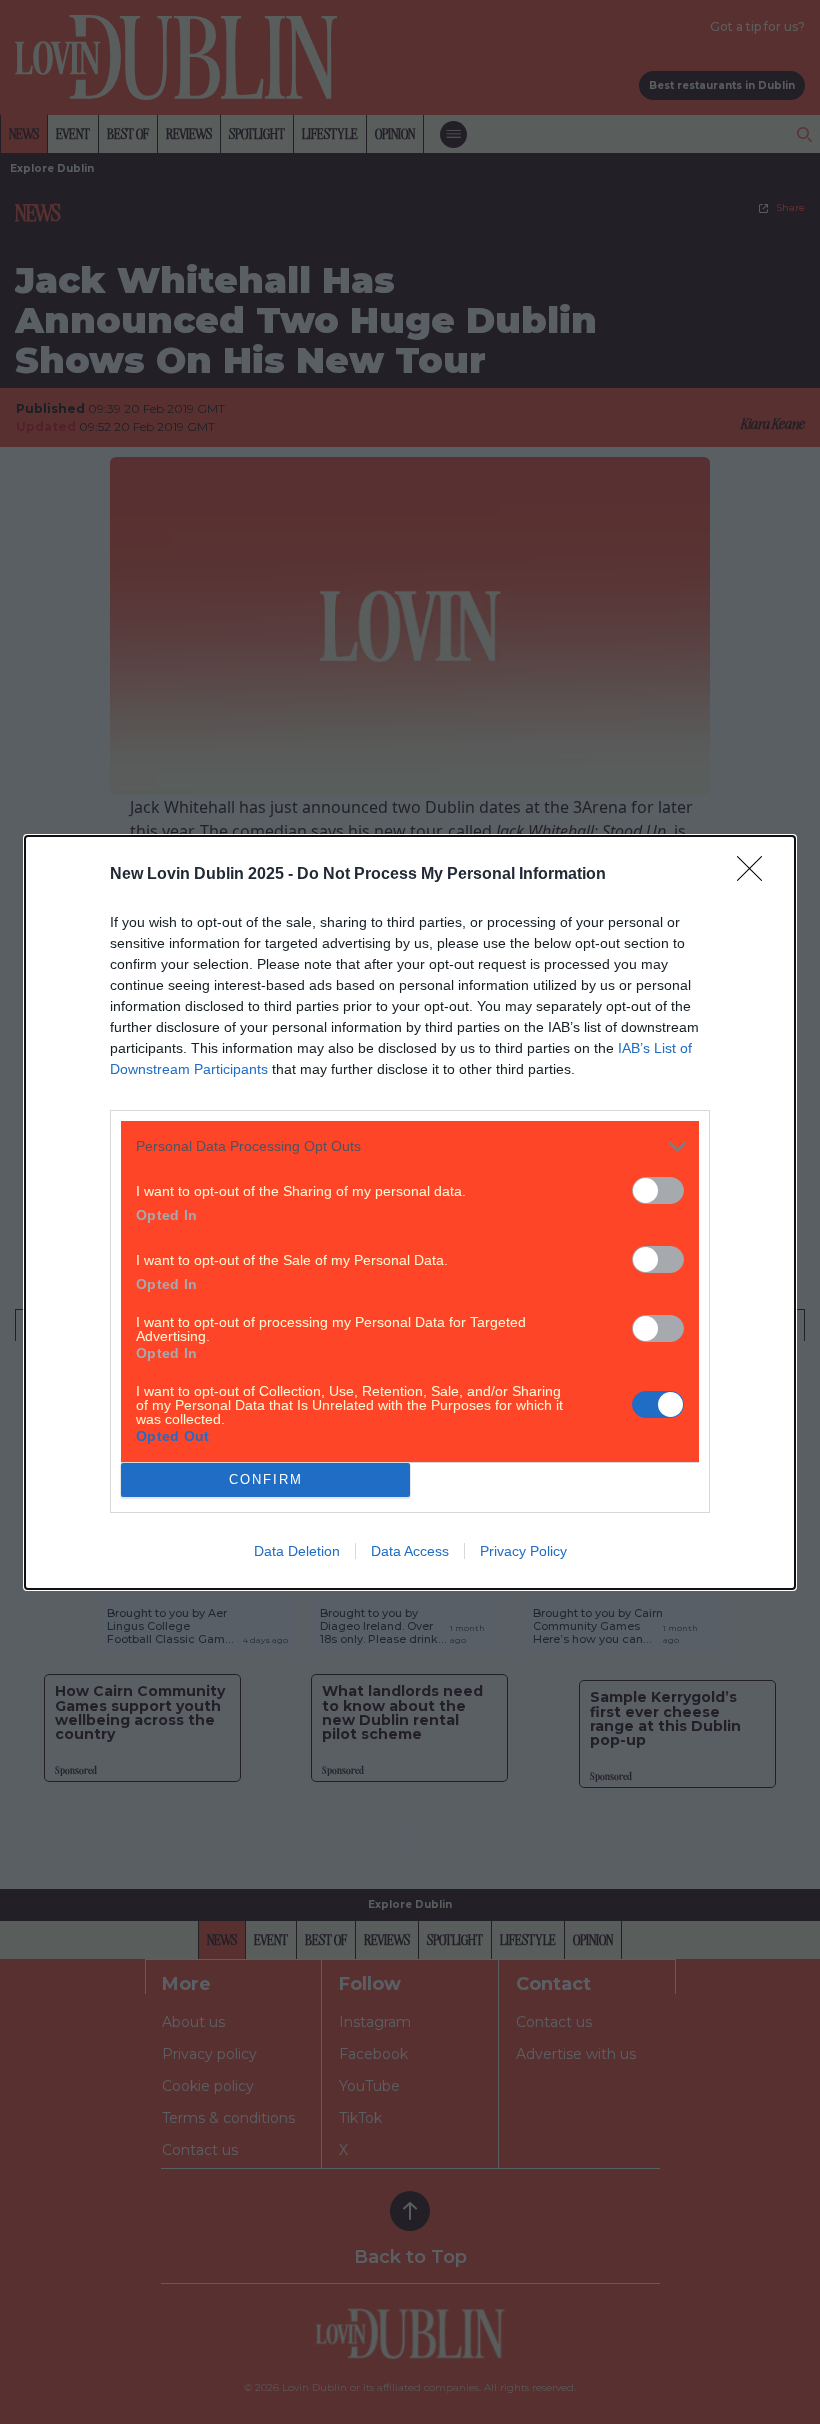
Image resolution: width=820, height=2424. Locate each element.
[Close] (756, 875)
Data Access (410, 1551)
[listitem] (410, 1146)
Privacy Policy (523, 1551)
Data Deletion (297, 1551)
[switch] (658, 1190)
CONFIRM (266, 1479)
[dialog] (410, 1212)
